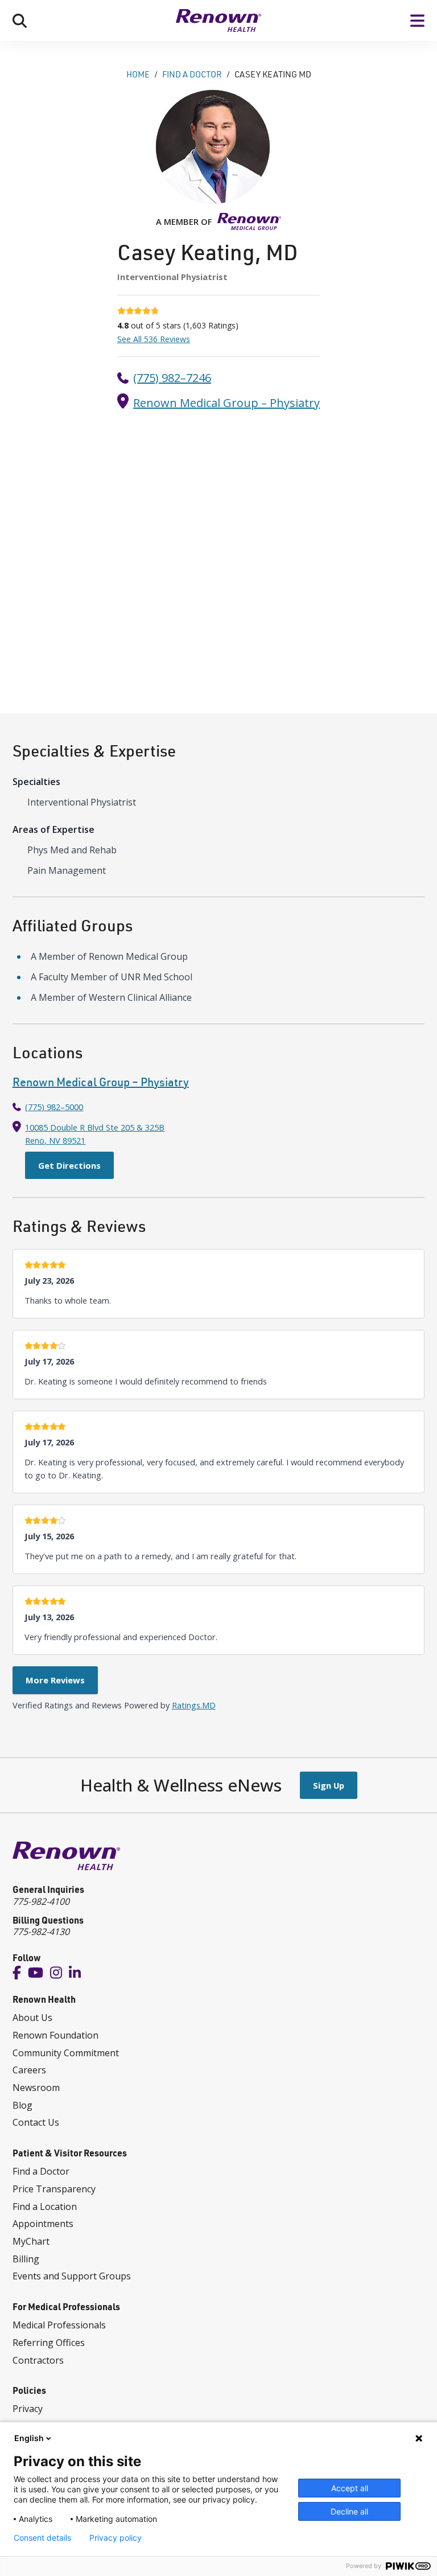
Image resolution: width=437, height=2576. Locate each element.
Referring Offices (49, 2343)
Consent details (42, 2538)
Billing (26, 2259)
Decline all (349, 2511)
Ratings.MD (194, 1705)
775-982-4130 (41, 1932)
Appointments (43, 2224)
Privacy (28, 2409)
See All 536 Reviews (154, 339)
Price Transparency (54, 2189)
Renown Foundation (55, 2035)
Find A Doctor (192, 74)
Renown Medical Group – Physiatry (226, 403)
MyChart (31, 2241)
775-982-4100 (41, 1901)
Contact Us (36, 2122)
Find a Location (45, 2207)
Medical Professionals (59, 2325)
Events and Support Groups (72, 2276)
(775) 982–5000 (54, 1107)
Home (138, 74)
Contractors (38, 2360)
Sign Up (329, 1785)
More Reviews (55, 1680)
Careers (29, 2070)
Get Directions (69, 1165)
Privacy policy (116, 2538)
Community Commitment (66, 2053)
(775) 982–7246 (172, 378)
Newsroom (36, 2088)
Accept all (350, 2488)
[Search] (20, 20)
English (29, 2438)
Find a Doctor (41, 2171)
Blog (22, 2105)
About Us (32, 2018)
